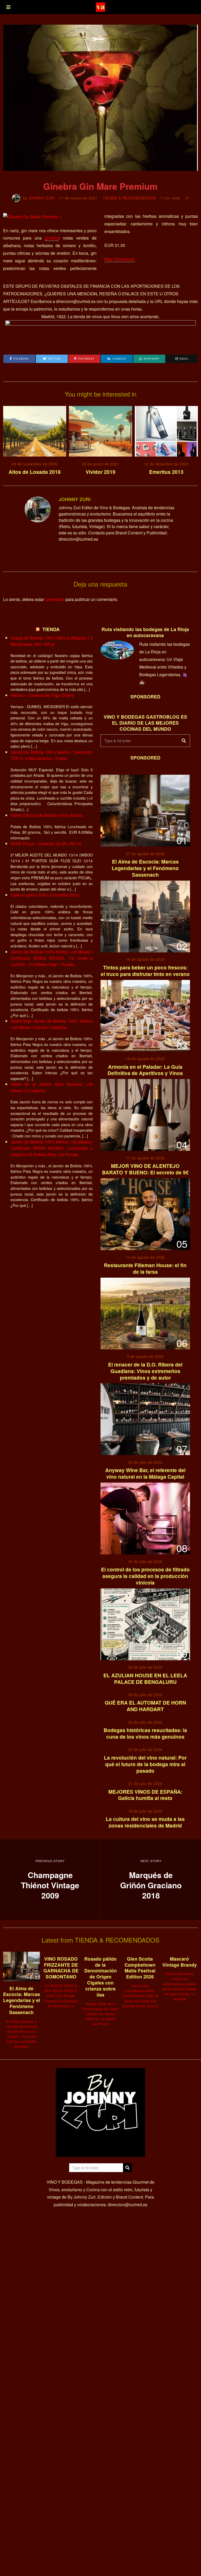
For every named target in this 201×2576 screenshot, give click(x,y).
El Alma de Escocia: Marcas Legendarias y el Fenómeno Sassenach (145, 868)
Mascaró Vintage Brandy (180, 1962)
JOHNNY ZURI (42, 198)
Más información (120, 259)
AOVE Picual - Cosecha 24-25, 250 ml (46, 844)
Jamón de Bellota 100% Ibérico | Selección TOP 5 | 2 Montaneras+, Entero (52, 755)
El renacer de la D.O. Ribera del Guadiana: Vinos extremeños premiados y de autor (145, 1371)
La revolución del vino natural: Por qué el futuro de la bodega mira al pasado (145, 1764)
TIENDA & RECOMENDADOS (130, 198)
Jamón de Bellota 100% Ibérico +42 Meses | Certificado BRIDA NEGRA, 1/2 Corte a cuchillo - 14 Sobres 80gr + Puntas (52, 958)
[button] (184, 741)
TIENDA (51, 629)
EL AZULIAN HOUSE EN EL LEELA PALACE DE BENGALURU (145, 1679)
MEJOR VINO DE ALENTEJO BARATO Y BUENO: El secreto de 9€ (145, 1169)
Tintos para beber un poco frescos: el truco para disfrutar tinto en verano (145, 971)
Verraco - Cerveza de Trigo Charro (42, 695)
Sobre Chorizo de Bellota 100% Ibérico (47, 815)
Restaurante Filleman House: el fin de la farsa (145, 1268)
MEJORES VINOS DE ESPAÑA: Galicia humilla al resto (145, 1795)
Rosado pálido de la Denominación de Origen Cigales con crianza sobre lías (100, 1977)
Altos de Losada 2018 (35, 472)
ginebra (52, 238)
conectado (55, 599)
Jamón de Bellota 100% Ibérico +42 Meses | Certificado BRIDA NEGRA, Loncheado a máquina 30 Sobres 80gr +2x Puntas (52, 1148)
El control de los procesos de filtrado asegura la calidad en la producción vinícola (145, 1576)
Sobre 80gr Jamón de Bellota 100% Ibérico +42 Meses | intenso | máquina (52, 1024)
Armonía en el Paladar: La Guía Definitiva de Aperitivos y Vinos (145, 1070)
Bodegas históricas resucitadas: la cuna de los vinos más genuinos (145, 1733)
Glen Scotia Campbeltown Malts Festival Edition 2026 (140, 1968)
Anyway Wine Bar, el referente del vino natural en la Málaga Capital (145, 1473)
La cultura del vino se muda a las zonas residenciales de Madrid (145, 1822)
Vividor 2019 (100, 472)
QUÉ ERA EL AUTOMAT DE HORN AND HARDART (145, 1706)
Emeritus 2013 (166, 472)
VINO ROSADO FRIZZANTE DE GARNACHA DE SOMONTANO (61, 1968)
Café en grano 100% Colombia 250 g (45, 895)
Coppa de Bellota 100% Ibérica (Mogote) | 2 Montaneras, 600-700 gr (52, 641)
